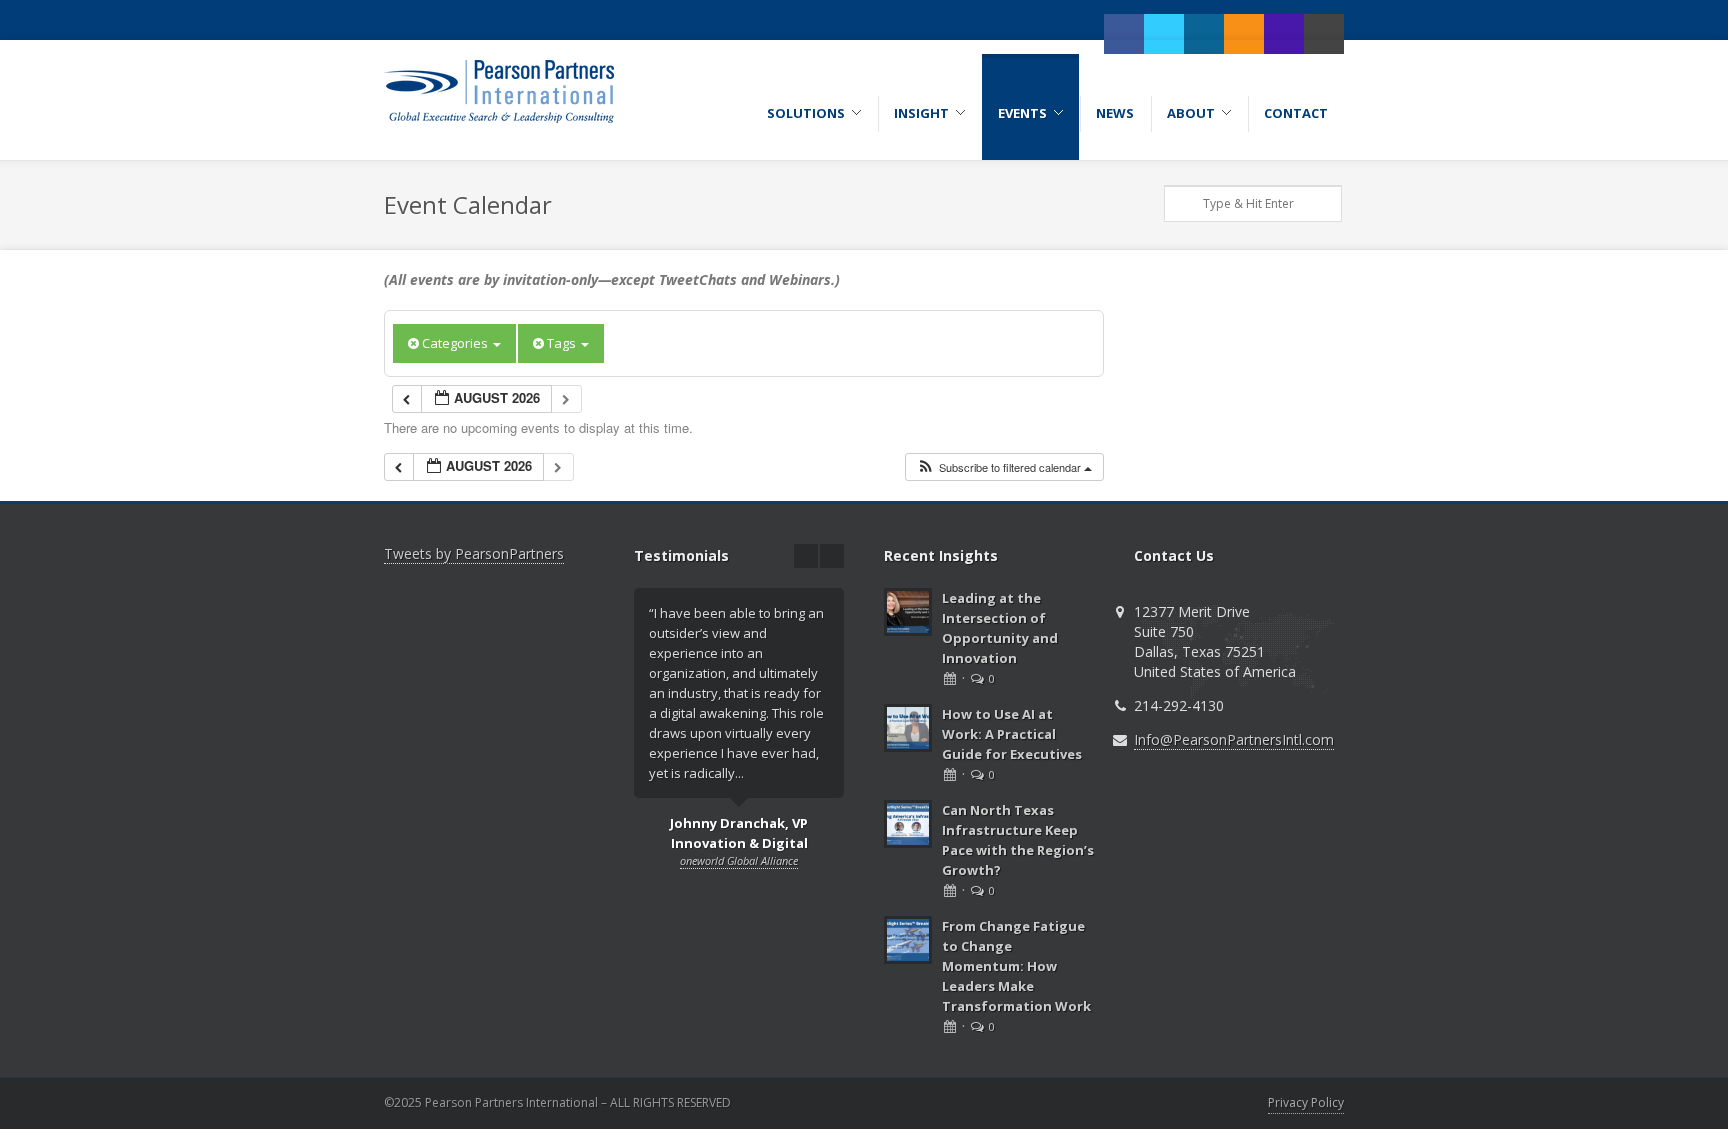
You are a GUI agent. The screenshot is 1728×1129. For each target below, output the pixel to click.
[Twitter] (1164, 34)
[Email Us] (1324, 34)
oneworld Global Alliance (739, 860)
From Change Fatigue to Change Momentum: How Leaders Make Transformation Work (1016, 966)
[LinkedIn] (1204, 34)
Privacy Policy (1306, 1102)
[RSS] (1244, 34)
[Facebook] (1124, 34)
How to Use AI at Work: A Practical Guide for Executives (1012, 734)
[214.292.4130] (1284, 34)
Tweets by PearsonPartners (474, 553)
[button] (1004, 467)
